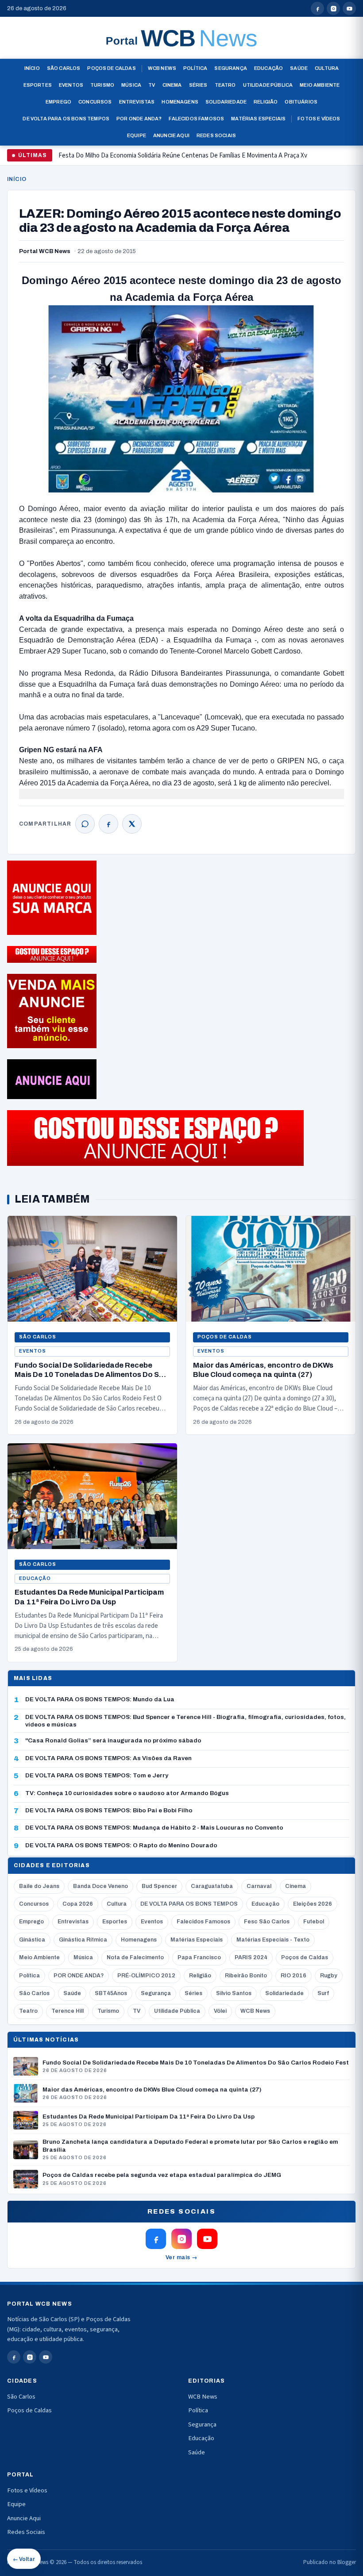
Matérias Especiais (258, 119)
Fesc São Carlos (267, 1922)
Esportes (38, 85)
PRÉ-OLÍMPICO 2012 (146, 1976)
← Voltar (24, 2559)
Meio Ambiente (320, 85)
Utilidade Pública (268, 85)
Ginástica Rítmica (83, 1940)
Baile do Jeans (39, 1886)
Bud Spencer (159, 1886)
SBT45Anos (111, 1993)
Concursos (95, 102)
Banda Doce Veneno (100, 1886)
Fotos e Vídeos (319, 119)
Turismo (102, 85)
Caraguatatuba (212, 1886)
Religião (266, 102)
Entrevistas (137, 102)
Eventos (71, 85)
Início (32, 68)
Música (131, 85)
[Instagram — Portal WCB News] (333, 8)
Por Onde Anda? (139, 119)
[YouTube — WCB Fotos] (349, 8)
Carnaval (259, 1886)
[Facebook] (108, 824)
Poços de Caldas (111, 68)
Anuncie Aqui (171, 135)
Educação (268, 68)
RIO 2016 (293, 1976)
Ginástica (32, 1940)
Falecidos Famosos (196, 119)
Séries (198, 85)
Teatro (225, 85)
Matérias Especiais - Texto (273, 1940)
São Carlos (64, 68)
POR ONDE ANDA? (79, 1976)
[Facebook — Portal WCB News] (317, 8)
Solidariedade (226, 102)
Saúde (299, 68)
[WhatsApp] (85, 824)
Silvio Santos (234, 1993)
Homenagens (180, 102)
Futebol (314, 1922)
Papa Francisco (199, 1957)
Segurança (231, 68)
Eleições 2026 (313, 1904)
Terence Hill (68, 2011)
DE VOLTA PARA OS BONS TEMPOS (189, 1904)
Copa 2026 (78, 1904)
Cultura (327, 68)
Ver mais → (182, 2257)
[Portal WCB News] (181, 38)
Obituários (301, 102)
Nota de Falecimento (135, 1957)
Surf (323, 1993)
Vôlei (220, 2011)
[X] (132, 824)
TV (152, 85)
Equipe (137, 135)
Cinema (172, 85)
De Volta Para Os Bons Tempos (66, 119)
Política (195, 68)
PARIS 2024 (251, 1957)
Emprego (58, 102)
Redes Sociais (216, 135)
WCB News (162, 68)
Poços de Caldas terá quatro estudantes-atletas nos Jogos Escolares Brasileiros (169, 159)
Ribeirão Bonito (246, 1976)
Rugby (329, 1976)
